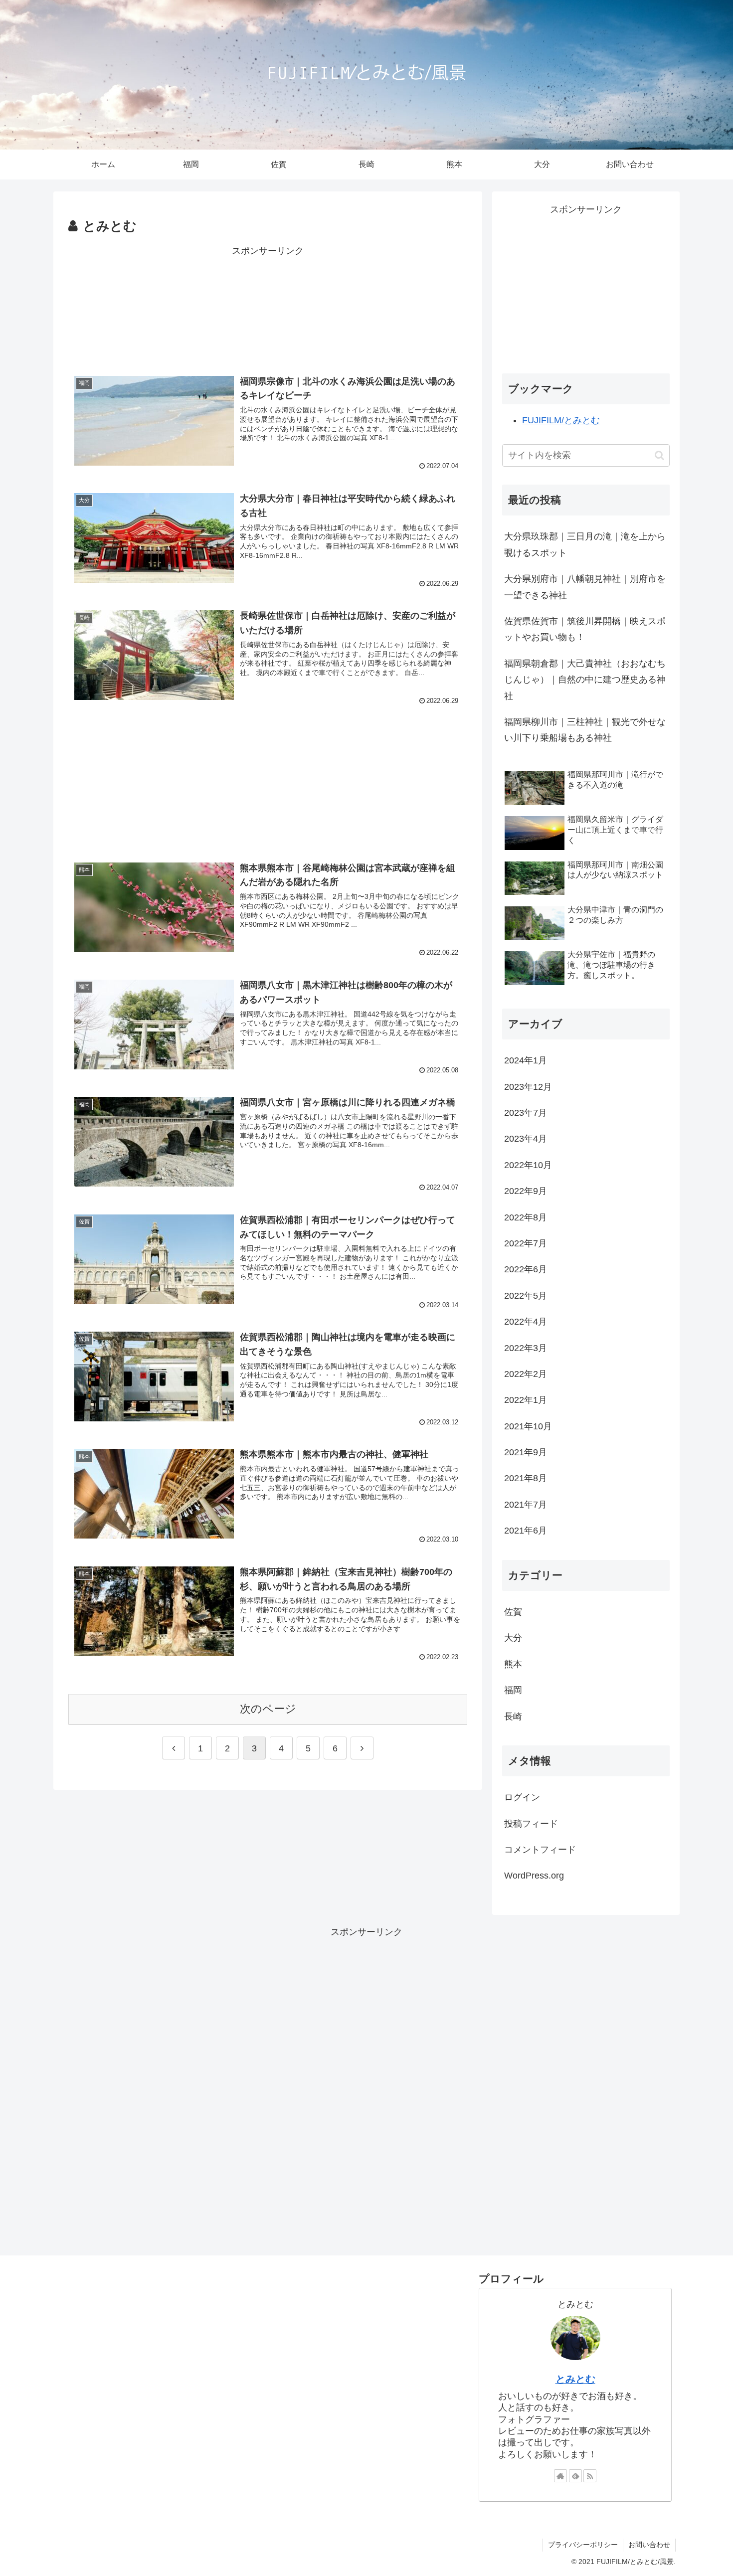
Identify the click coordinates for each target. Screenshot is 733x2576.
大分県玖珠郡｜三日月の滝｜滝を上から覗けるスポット (585, 544)
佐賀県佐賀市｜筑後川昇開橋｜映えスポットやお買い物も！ (585, 629)
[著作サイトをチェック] (560, 2476)
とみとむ (575, 2379)
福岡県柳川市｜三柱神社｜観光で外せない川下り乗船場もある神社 (585, 730)
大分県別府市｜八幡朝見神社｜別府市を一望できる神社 (585, 587)
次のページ (268, 1709)
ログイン (522, 1797)
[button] (659, 455)
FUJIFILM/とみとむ (561, 420)
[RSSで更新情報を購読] (590, 2476)
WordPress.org (534, 1876)
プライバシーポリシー (583, 2545)
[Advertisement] (268, 305)
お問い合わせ (649, 2545)
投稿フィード (531, 1823)
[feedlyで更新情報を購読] (575, 2476)
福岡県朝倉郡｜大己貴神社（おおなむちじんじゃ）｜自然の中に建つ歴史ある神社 (585, 680)
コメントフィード (540, 1850)
